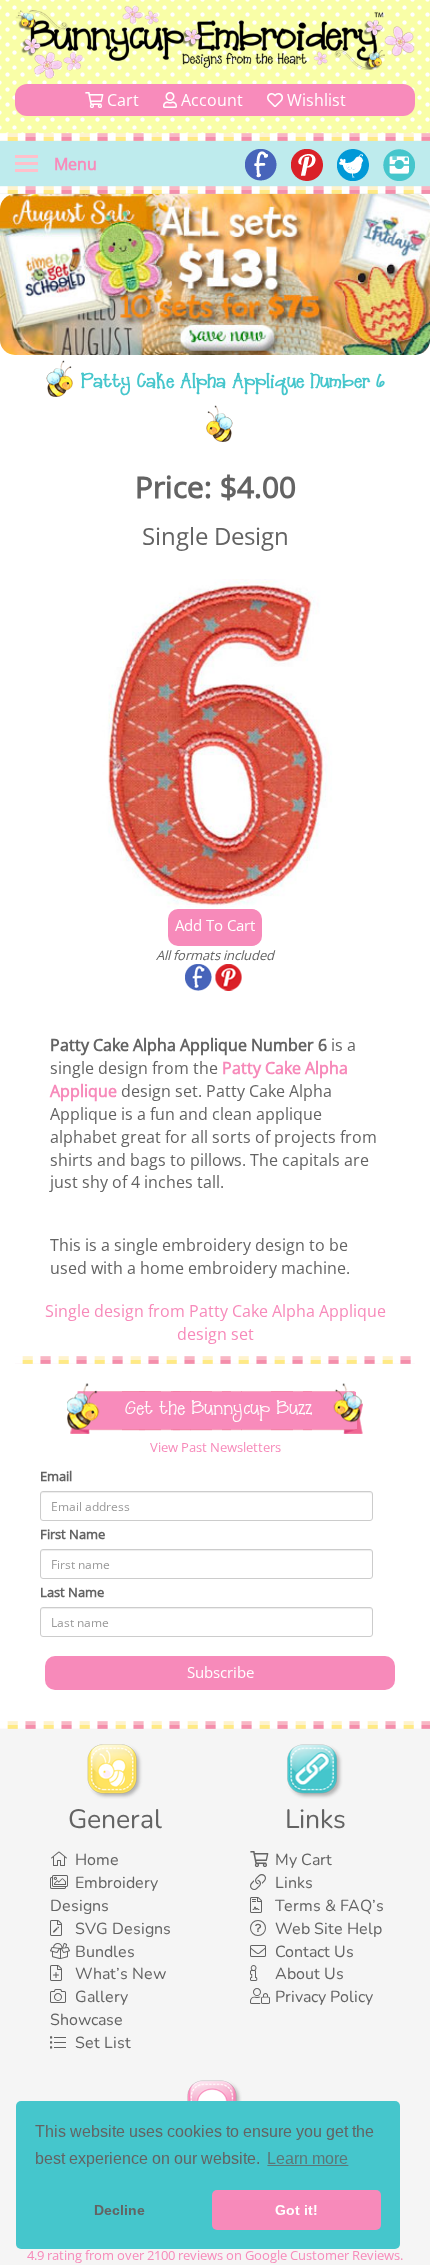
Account (210, 100)
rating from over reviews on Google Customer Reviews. (215, 2255)
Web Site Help (328, 1929)
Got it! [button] (296, 2210)
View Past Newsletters (215, 1447)
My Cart (303, 1860)
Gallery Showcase (89, 2008)
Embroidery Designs (104, 1894)
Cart (121, 100)
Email (56, 1476)
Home (97, 1860)
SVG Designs (123, 1929)
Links (294, 1883)
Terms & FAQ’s (329, 1906)
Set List (103, 2043)
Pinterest (230, 979)
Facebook (200, 979)
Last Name (72, 1592)
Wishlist (314, 100)
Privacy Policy (324, 1997)
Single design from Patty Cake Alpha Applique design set (215, 1322)
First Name (72, 1534)
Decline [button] (119, 2210)
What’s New (120, 1974)
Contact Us (314, 1952)
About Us (309, 1974)
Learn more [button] (307, 2158)
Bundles (105, 1952)
